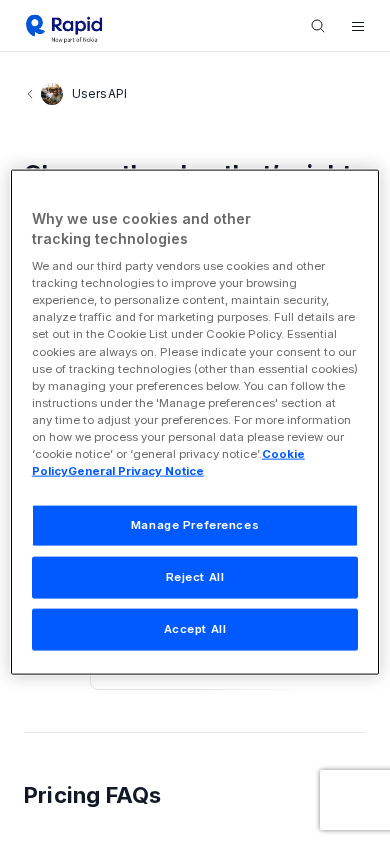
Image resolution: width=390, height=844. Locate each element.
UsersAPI (99, 93)
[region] (195, 422)
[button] (358, 26)
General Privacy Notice (136, 471)
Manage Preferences (195, 525)
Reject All (195, 577)
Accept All (195, 628)
